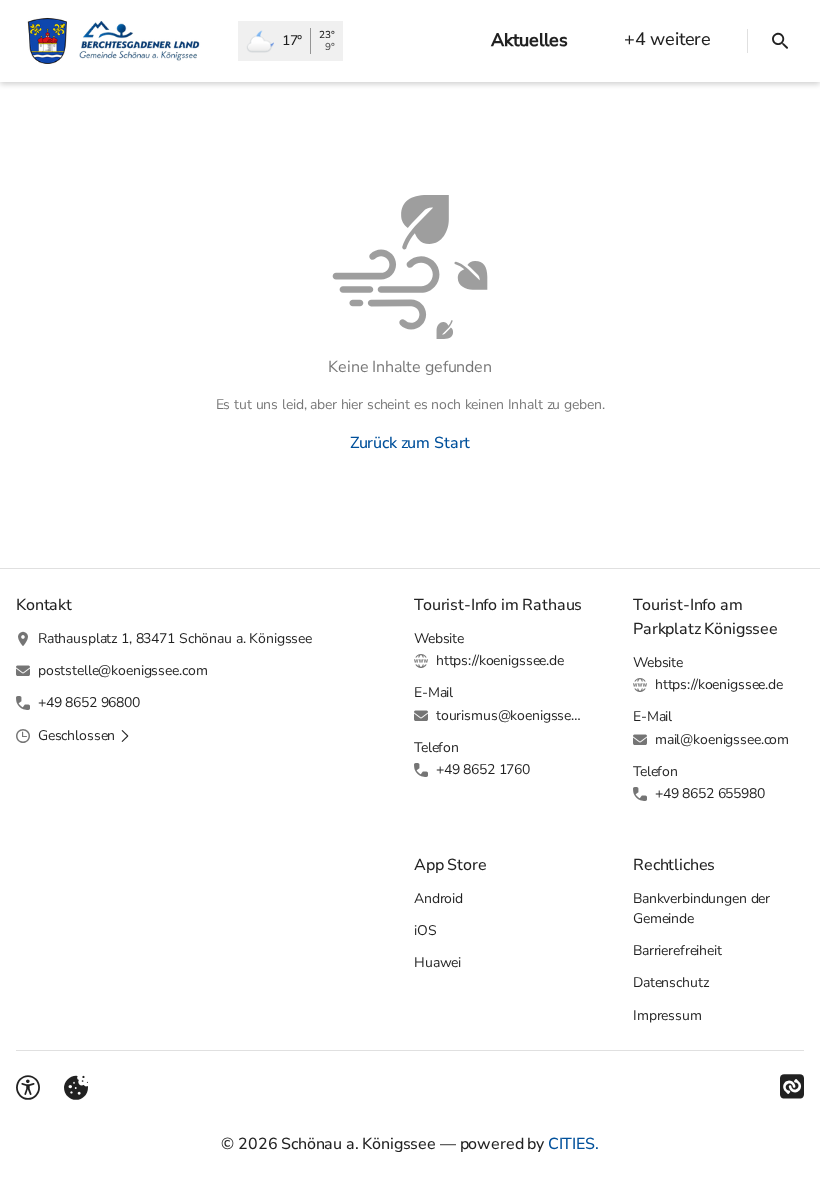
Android (438, 898)
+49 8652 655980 (710, 793)
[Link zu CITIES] (792, 1087)
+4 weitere (667, 39)
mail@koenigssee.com (722, 739)
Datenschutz (670, 982)
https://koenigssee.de (500, 660)
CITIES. (573, 1144)
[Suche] (780, 41)
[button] (84, 736)
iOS (425, 930)
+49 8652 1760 (483, 769)
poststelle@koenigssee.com (123, 670)
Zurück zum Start (410, 443)
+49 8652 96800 (89, 702)
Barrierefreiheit (677, 950)
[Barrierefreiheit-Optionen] (28, 1088)
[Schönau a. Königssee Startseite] (119, 41)
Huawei (437, 962)
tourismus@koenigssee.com (510, 715)
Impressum (667, 1015)
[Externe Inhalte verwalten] (76, 1088)
